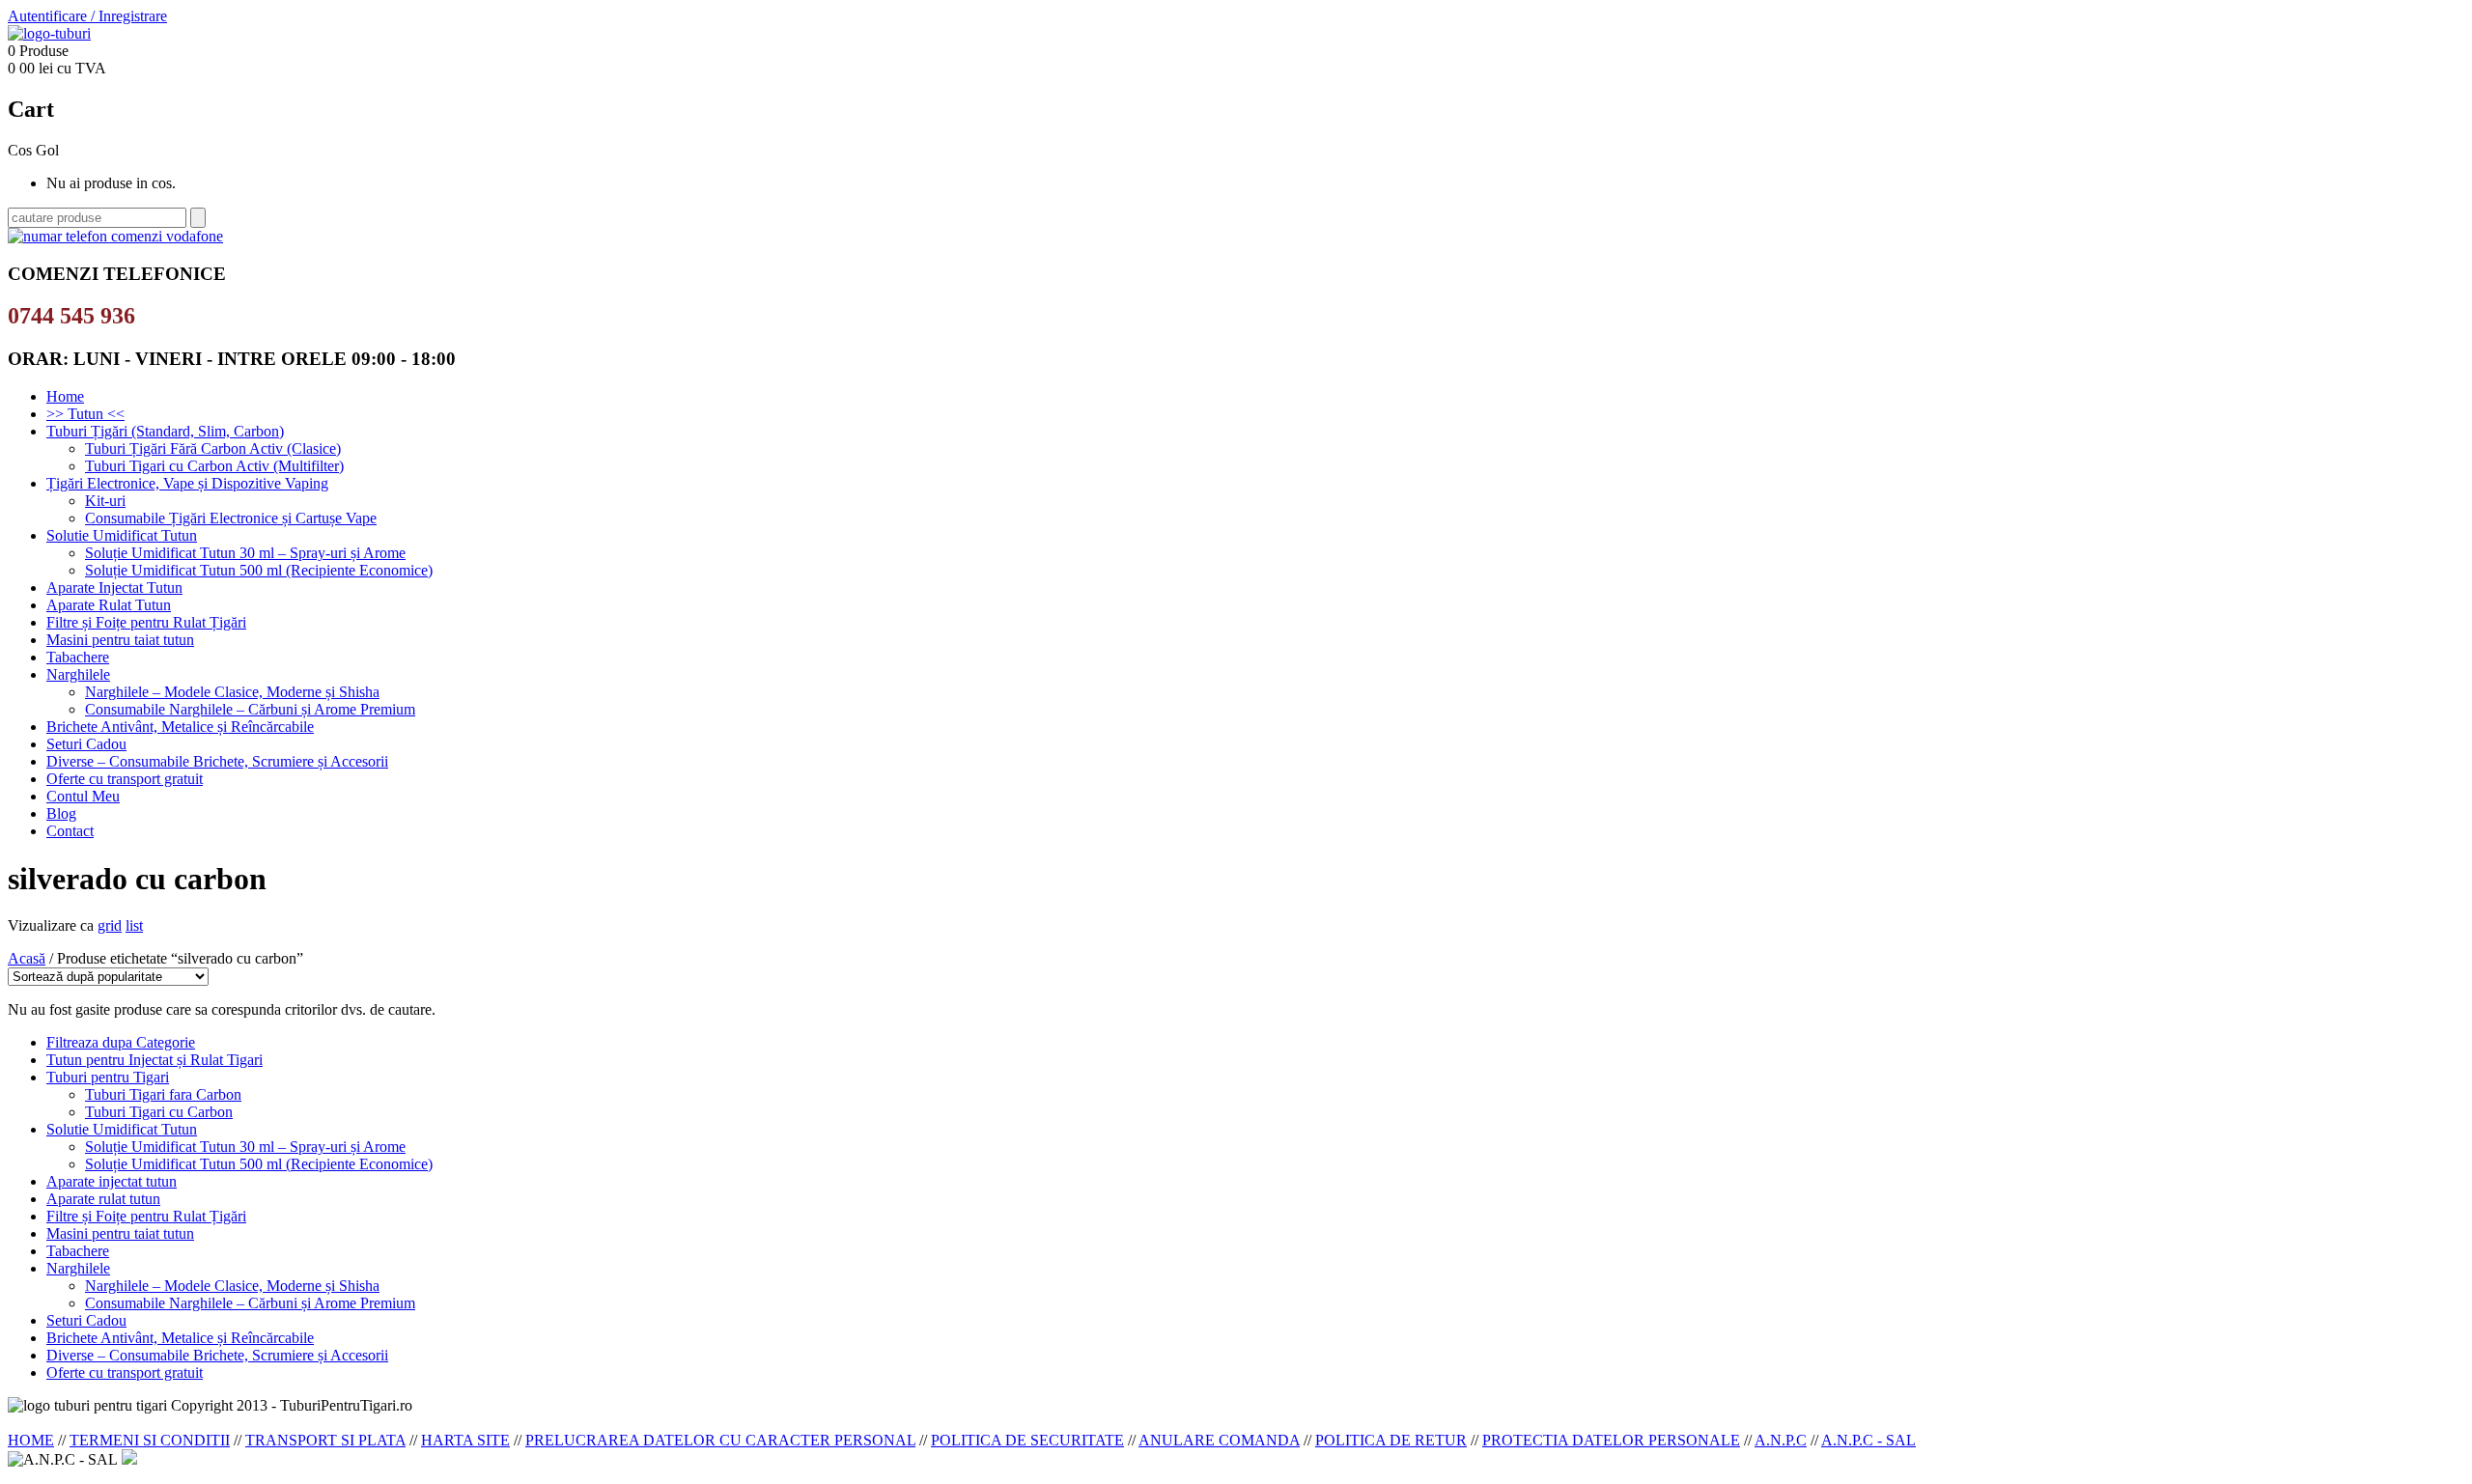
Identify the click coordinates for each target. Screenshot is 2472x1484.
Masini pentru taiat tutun (120, 640)
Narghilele (78, 674)
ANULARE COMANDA (1219, 1440)
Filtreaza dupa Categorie (121, 1042)
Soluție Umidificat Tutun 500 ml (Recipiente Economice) (259, 570)
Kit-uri (105, 501)
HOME (31, 1440)
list (134, 925)
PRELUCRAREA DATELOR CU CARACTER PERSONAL (720, 1440)
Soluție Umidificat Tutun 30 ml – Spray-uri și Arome (245, 553)
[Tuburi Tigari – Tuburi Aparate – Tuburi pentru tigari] (49, 33)
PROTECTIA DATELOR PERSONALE (1611, 1440)
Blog (61, 813)
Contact (70, 831)
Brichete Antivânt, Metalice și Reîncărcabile (180, 727)
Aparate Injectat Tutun (114, 588)
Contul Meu (83, 796)
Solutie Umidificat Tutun (122, 535)
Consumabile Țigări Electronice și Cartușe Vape (231, 518)
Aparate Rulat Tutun (109, 605)
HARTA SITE (465, 1440)
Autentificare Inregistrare (87, 16)
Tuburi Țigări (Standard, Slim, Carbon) (165, 431)
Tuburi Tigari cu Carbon (159, 1112)
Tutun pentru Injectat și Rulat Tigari (154, 1060)
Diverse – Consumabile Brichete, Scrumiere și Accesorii (217, 761)
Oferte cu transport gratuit (125, 779)
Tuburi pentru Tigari (108, 1077)
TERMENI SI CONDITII (150, 1440)
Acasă (27, 958)
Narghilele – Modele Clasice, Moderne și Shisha (232, 692)
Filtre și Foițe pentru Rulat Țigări (146, 622)
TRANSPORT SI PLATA (325, 1440)
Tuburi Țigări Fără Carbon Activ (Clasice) (213, 448)
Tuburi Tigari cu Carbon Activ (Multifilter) (214, 466)
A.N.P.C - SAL (1868, 1440)
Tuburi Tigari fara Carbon (163, 1094)
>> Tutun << (85, 414)
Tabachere (78, 657)
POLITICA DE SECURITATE (1027, 1440)
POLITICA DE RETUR (1391, 1440)
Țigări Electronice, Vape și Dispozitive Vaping (187, 483)
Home (65, 396)
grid (110, 925)
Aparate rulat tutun (103, 1199)
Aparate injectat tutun (112, 1181)
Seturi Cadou (86, 744)
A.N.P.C (1781, 1440)
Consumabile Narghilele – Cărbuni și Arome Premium (250, 709)
